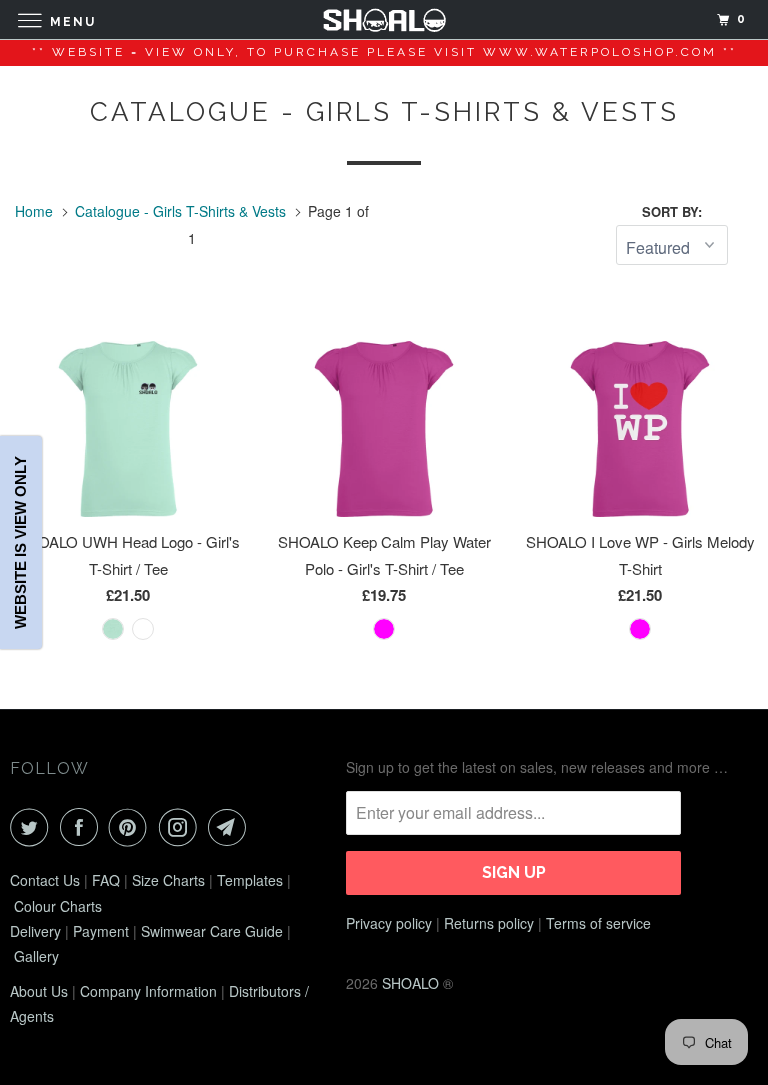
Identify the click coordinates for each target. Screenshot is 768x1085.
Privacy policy (389, 923)
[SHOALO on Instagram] (182, 827)
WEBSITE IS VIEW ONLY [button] (20, 542)
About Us (39, 991)
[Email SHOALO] (231, 827)
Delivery (35, 931)
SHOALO (410, 983)
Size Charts (168, 880)
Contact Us (45, 880)
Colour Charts (58, 906)
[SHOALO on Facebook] (83, 827)
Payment (101, 931)
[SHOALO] (384, 19)
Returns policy (489, 923)
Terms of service (598, 923)
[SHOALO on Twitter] (33, 827)
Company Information (148, 991)
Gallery (36, 956)
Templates (250, 880)
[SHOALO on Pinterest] (132, 827)
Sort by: (672, 211)
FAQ (106, 880)
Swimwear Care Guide (212, 931)
